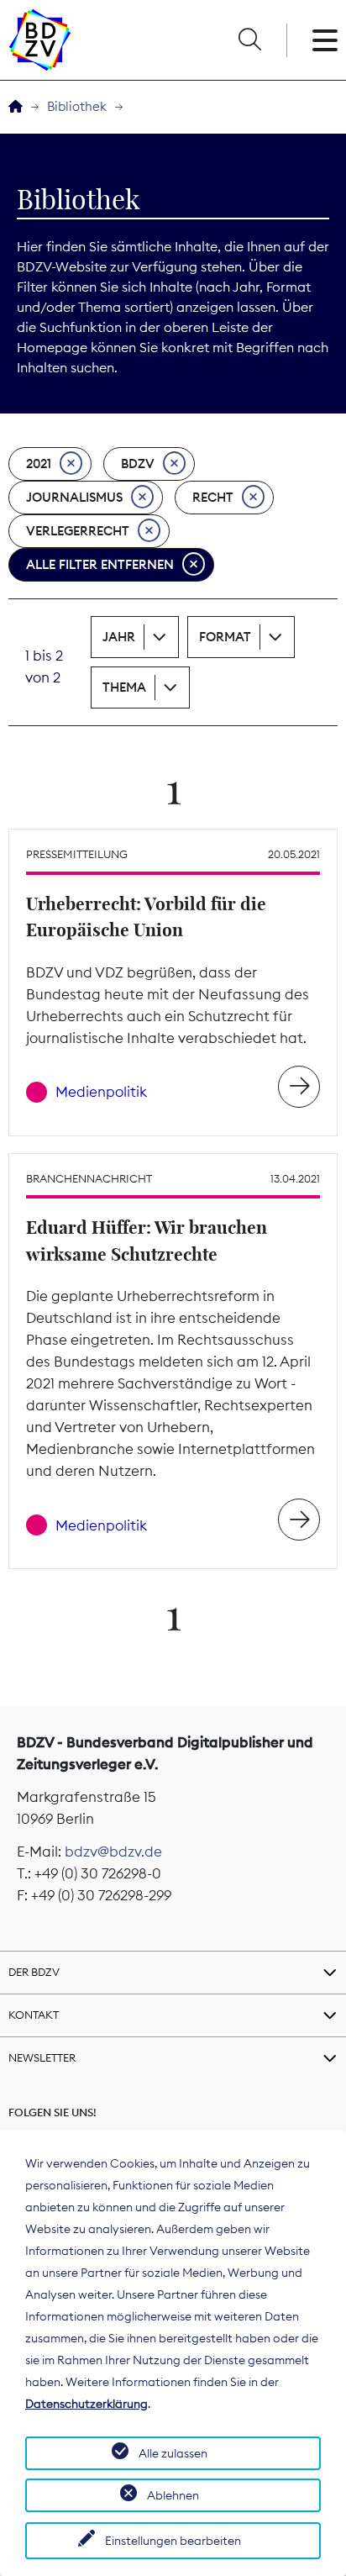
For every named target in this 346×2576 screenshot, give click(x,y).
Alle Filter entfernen (100, 564)
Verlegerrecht (78, 531)
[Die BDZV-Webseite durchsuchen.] (249, 40)
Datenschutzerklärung (86, 2404)
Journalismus (74, 497)
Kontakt (34, 2015)
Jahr (119, 637)
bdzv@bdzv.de (113, 1852)
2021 (39, 464)
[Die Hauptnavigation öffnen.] (325, 40)
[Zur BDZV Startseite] (16, 107)
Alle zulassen (173, 2453)
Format (225, 637)
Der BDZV (34, 1972)
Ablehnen (173, 2495)
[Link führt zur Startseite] (40, 40)
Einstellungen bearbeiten (173, 2541)
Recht (213, 497)
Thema (124, 687)
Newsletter (42, 2057)
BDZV (138, 464)
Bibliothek (77, 106)
